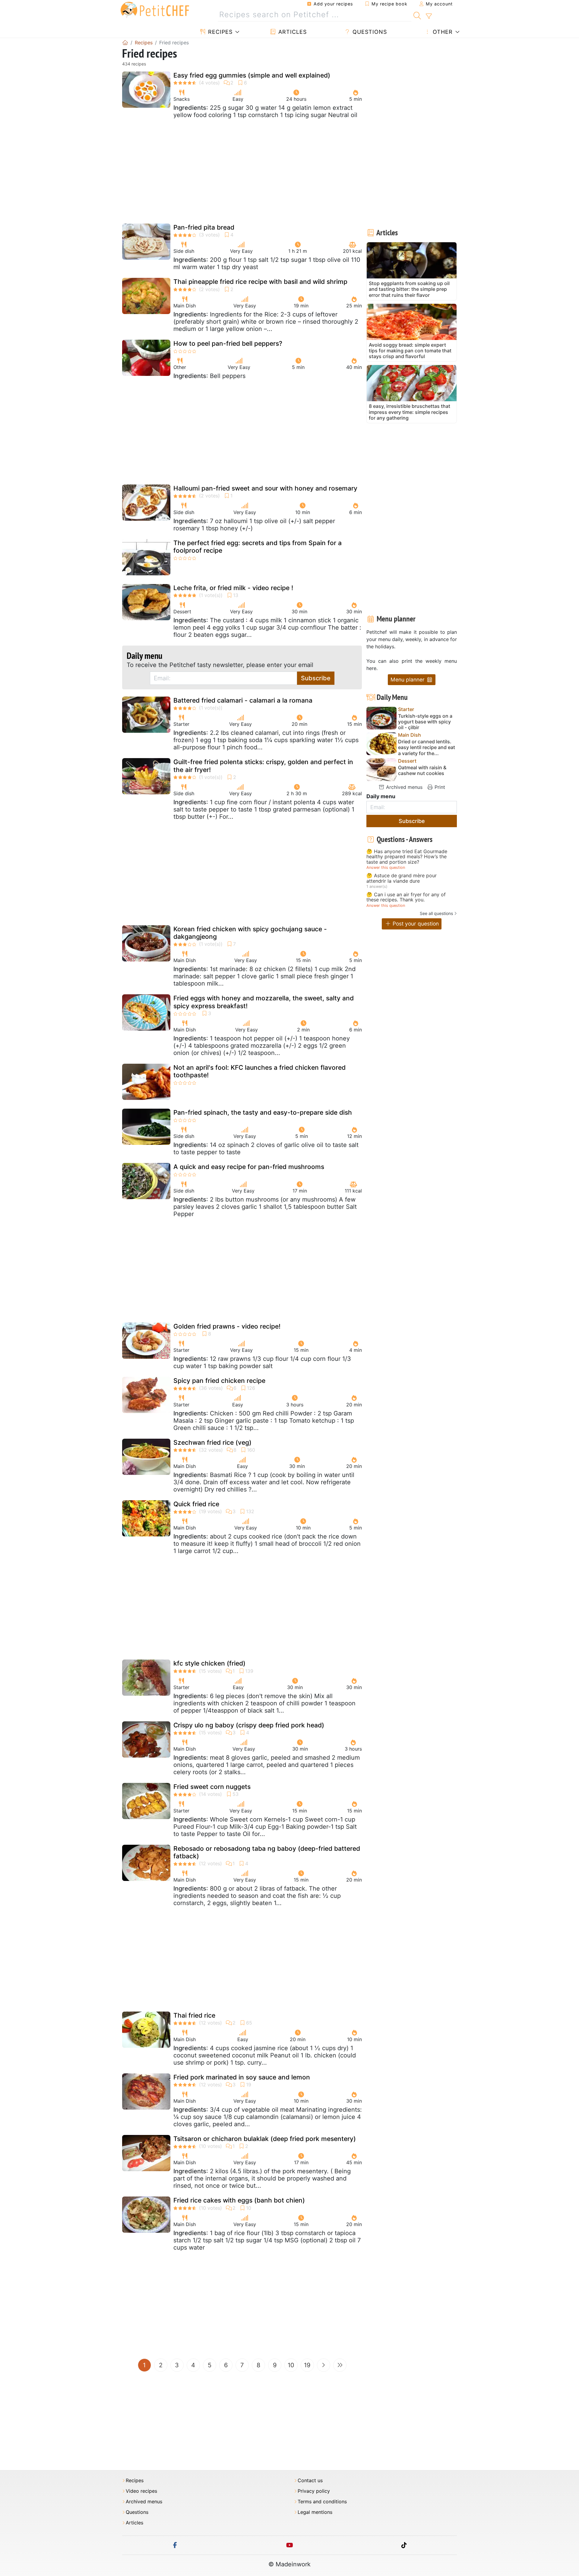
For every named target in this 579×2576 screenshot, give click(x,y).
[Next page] (324, 2365)
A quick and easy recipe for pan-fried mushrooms (249, 1167)
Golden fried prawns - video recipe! (227, 1326)
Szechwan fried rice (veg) (212, 1442)
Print (439, 787)
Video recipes (141, 2491)
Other (442, 32)
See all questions (436, 913)
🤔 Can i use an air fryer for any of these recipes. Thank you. (406, 897)
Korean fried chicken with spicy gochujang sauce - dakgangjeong (250, 933)
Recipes (219, 32)
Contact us (310, 2481)
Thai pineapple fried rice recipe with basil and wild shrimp (260, 282)
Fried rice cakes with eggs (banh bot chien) (239, 2200)
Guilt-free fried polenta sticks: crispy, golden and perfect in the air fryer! (263, 766)
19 (307, 2365)
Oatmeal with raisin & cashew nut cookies (422, 770)
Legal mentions (315, 2512)
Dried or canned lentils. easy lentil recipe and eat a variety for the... (427, 747)
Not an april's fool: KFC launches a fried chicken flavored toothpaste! (259, 1071)
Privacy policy (314, 2491)
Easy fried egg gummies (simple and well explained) (252, 75)
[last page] (340, 2365)
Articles (292, 32)
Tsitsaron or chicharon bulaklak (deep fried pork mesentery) (265, 2139)
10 (291, 2365)
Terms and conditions (322, 2502)
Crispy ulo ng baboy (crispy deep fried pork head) (249, 1725)
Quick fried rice (196, 1504)
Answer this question (386, 867)
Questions (369, 32)
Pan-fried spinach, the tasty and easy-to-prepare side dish (263, 1112)
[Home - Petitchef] (125, 43)
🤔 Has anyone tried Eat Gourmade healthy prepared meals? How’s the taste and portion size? (407, 857)
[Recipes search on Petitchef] (417, 15)
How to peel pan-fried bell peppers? (228, 343)
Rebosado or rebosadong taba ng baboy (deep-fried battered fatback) (267, 1852)
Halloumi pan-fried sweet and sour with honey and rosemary (265, 488)
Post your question (415, 924)
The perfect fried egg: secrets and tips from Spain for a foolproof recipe (258, 547)
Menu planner (408, 680)
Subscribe (316, 678)
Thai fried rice (194, 2015)
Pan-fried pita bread (204, 227)
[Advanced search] (429, 16)
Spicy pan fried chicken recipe (219, 1381)
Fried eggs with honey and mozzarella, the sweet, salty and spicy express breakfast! (264, 1002)
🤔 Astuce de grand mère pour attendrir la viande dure (402, 878)
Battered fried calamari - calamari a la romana (243, 700)
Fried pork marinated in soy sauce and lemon (242, 2077)
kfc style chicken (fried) (209, 1663)
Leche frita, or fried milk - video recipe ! (233, 588)
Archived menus (403, 787)
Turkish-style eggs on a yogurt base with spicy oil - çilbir (425, 722)
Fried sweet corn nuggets (212, 1787)
